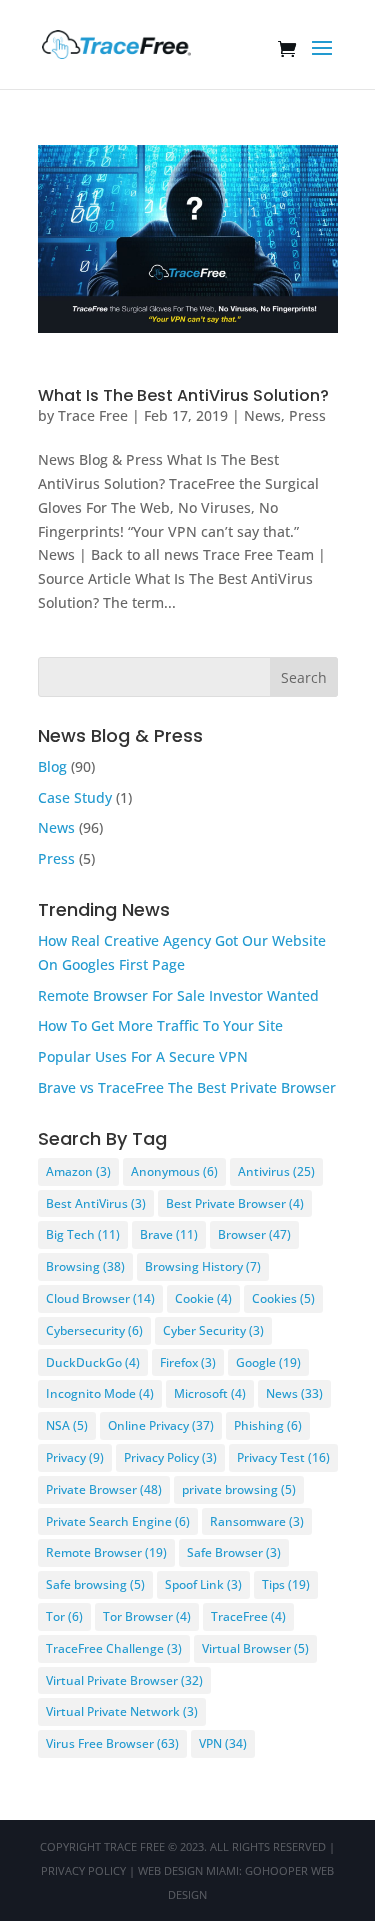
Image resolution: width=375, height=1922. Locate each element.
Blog (52, 766)
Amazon (78, 1171)
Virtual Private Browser (124, 1680)
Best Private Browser (235, 1203)
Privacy (75, 1457)
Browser (254, 1234)
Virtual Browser (255, 1648)
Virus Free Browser (112, 1743)
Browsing (85, 1266)
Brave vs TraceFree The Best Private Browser (187, 1087)
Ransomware (257, 1521)
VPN (223, 1743)
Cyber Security (213, 1330)
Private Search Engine (118, 1521)
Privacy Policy (170, 1457)
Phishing (268, 1425)
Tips (286, 1584)
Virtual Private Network (122, 1711)
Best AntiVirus (96, 1203)
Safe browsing (95, 1584)
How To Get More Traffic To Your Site (160, 1025)
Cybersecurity (94, 1330)
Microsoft (210, 1393)
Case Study (75, 797)
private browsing (239, 1489)
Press (307, 415)
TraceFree (248, 1616)
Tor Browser (147, 1616)
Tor (64, 1616)
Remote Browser (106, 1552)
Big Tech (83, 1234)
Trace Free (93, 415)
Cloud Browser (100, 1298)
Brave (169, 1234)
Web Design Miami (188, 1870)
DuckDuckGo (93, 1362)
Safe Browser (234, 1552)
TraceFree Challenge (114, 1648)
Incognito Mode (100, 1393)
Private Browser (104, 1489)
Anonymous (174, 1171)
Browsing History (203, 1266)
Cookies (283, 1298)
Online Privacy (161, 1425)
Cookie (203, 1298)
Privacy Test (283, 1457)
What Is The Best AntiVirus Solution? (183, 395)
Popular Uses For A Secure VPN (143, 1056)
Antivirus (276, 1171)
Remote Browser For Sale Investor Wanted (178, 995)
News (262, 415)
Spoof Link (203, 1584)
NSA (67, 1425)
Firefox (188, 1362)
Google (268, 1362)
